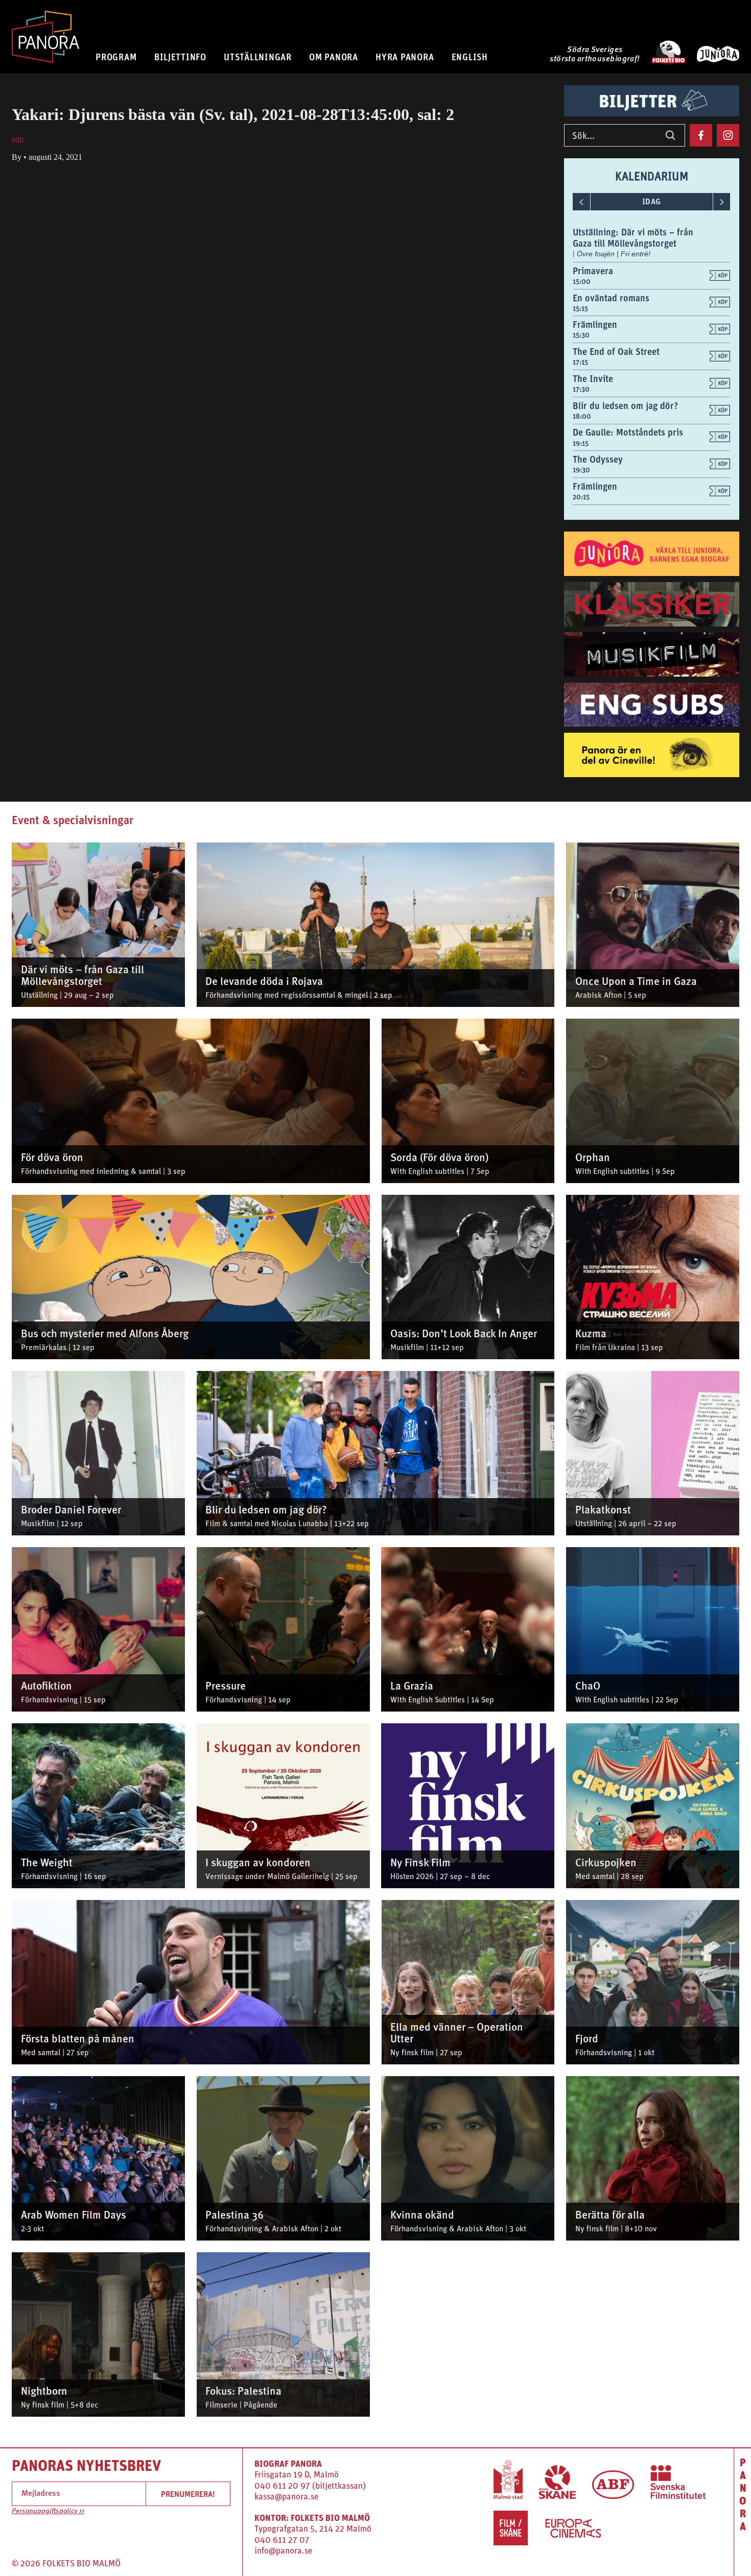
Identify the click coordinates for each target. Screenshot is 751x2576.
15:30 (581, 335)
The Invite (593, 379)
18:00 (582, 416)
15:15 (580, 308)
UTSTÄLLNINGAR (258, 57)
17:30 (581, 389)
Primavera (593, 271)
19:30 (581, 470)
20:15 (581, 497)
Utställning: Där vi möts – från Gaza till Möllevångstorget (633, 238)
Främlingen (595, 324)
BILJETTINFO (180, 57)
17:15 (580, 362)
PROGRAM (116, 57)
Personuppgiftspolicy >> (48, 2511)
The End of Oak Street (616, 352)
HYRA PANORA (405, 57)
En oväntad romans (611, 298)
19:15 (581, 443)
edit (18, 140)
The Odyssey (598, 459)
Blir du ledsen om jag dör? (625, 406)
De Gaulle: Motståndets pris (628, 432)
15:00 (582, 281)
